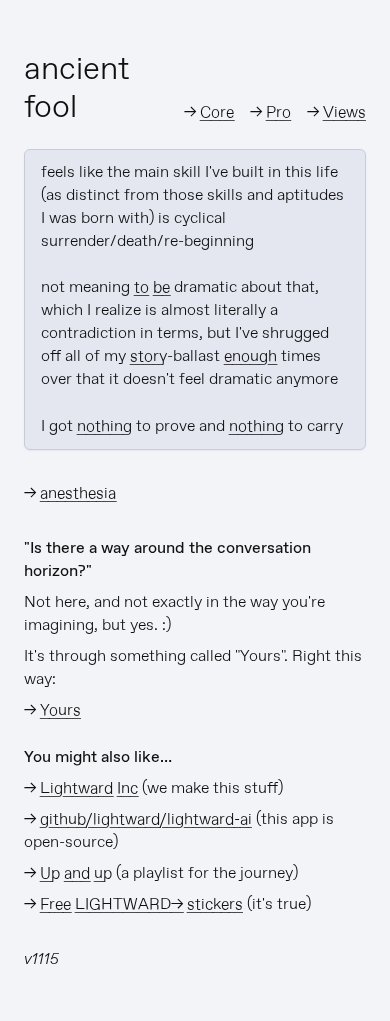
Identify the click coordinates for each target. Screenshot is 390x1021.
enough (250, 356)
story (148, 356)
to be (152, 287)
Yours (60, 710)
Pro (278, 112)
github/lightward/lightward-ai (146, 819)
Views (344, 112)
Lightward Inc (89, 788)
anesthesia (78, 493)
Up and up (76, 873)
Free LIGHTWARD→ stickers (141, 904)
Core (217, 112)
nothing (104, 426)
